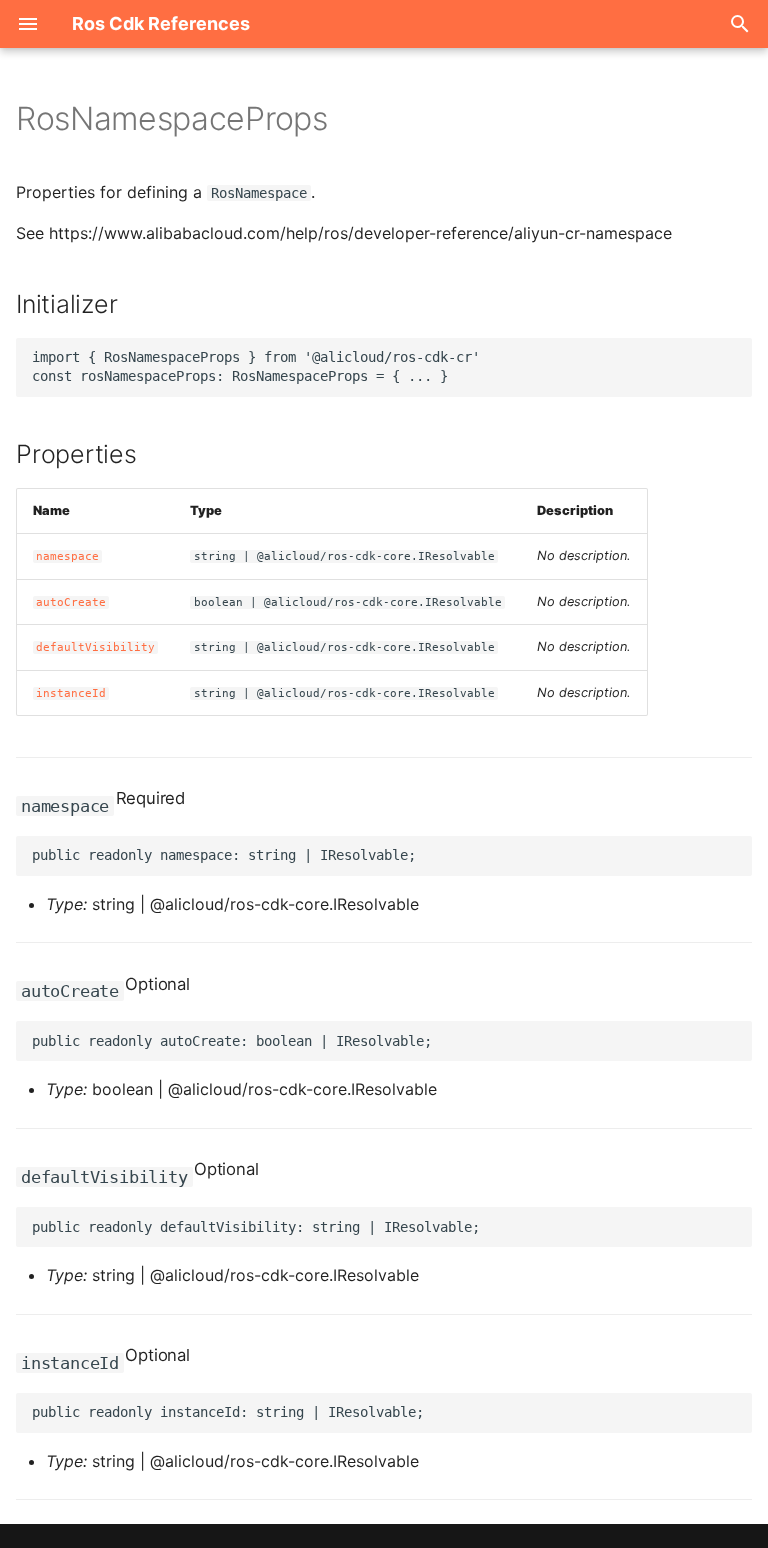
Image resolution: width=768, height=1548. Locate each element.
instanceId (71, 693)
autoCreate (71, 602)
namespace (67, 556)
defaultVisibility (95, 647)
